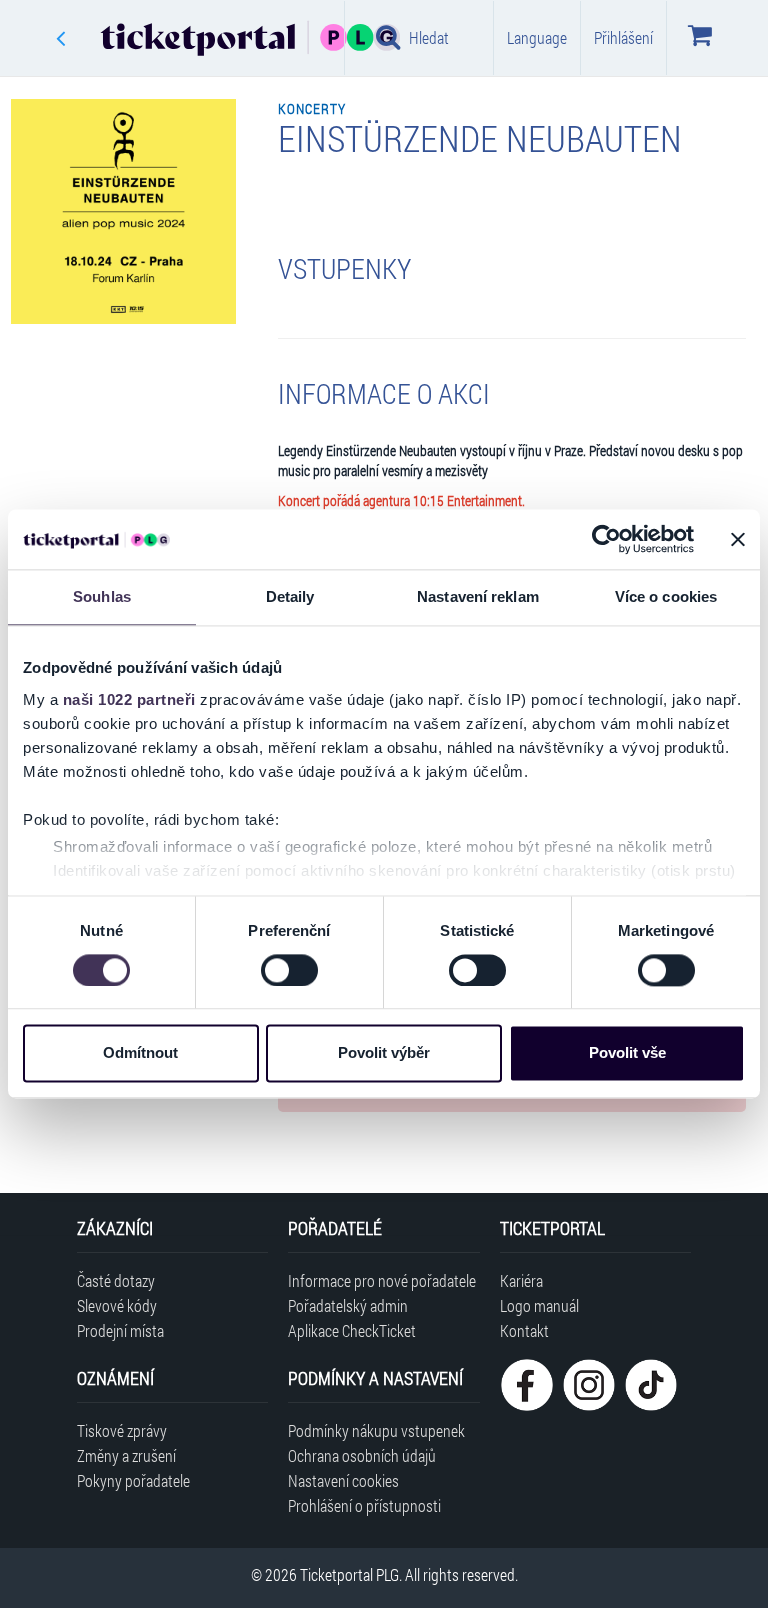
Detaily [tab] (290, 596)
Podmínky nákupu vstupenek (376, 1430)
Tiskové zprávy (122, 1430)
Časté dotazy (116, 1280)
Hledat (429, 37)
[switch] (289, 970)
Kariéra (521, 1280)
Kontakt (524, 1330)
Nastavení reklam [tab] (478, 596)
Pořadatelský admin (348, 1305)
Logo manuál (539, 1305)
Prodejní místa (120, 1330)
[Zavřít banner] (738, 539)
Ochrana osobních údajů (362, 1455)
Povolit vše (627, 1053)
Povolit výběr (384, 1053)
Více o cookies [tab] (666, 596)
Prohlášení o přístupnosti (364, 1505)
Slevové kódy (117, 1305)
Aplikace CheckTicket (352, 1330)
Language (537, 37)
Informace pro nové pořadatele (382, 1280)
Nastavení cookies (343, 1480)
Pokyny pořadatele (133, 1480)
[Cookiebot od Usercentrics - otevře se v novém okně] (606, 539)
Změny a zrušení (126, 1455)
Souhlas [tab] (102, 596)
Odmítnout (140, 1053)
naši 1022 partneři (129, 699)
